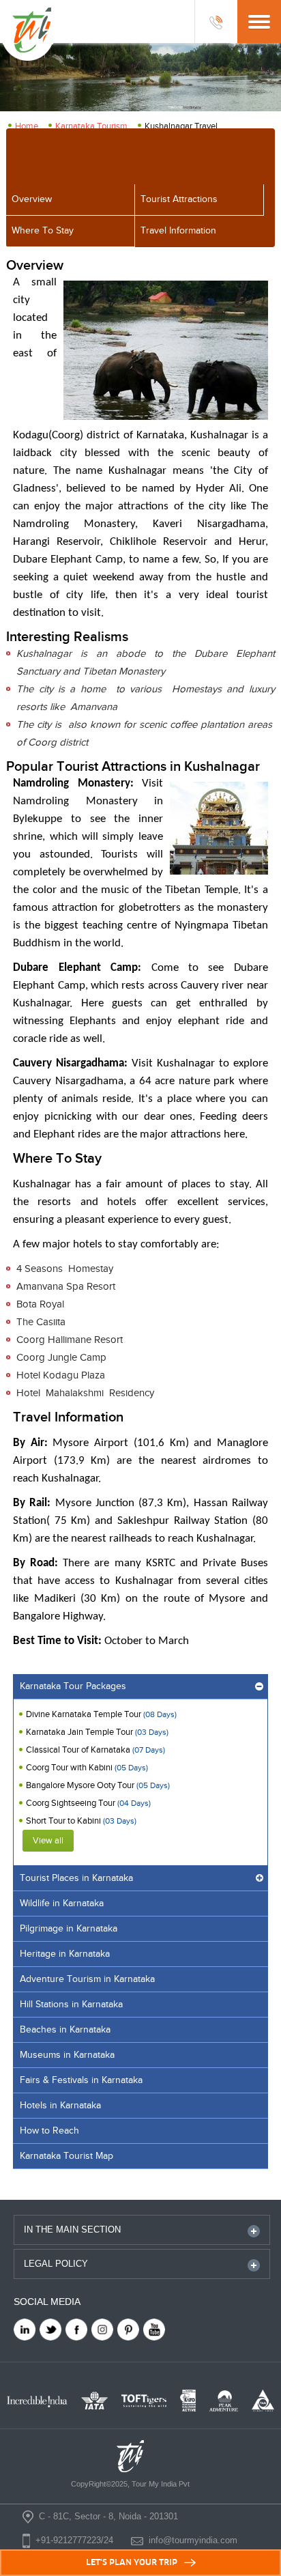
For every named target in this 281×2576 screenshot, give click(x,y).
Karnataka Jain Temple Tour (97, 1732)
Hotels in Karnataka (60, 2106)
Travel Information (178, 231)
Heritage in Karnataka (65, 1954)
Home (27, 126)
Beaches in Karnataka (65, 2030)
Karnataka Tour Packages (73, 1686)
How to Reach (49, 2131)
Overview (32, 199)
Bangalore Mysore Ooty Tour (98, 1785)
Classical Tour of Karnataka (95, 1750)
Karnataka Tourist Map (66, 2156)
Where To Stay (43, 231)
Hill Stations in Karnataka (71, 2005)
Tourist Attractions (179, 199)
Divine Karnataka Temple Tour (101, 1714)
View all (48, 1841)
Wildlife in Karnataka (62, 1903)
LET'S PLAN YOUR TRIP (132, 2562)
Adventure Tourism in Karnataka (87, 1979)
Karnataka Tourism (91, 126)
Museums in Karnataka (67, 2055)
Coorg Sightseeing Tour (88, 1803)
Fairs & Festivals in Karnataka (81, 2080)
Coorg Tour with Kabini (87, 1768)
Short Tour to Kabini (81, 1821)
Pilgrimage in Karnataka (69, 1929)
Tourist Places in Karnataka (76, 1878)
